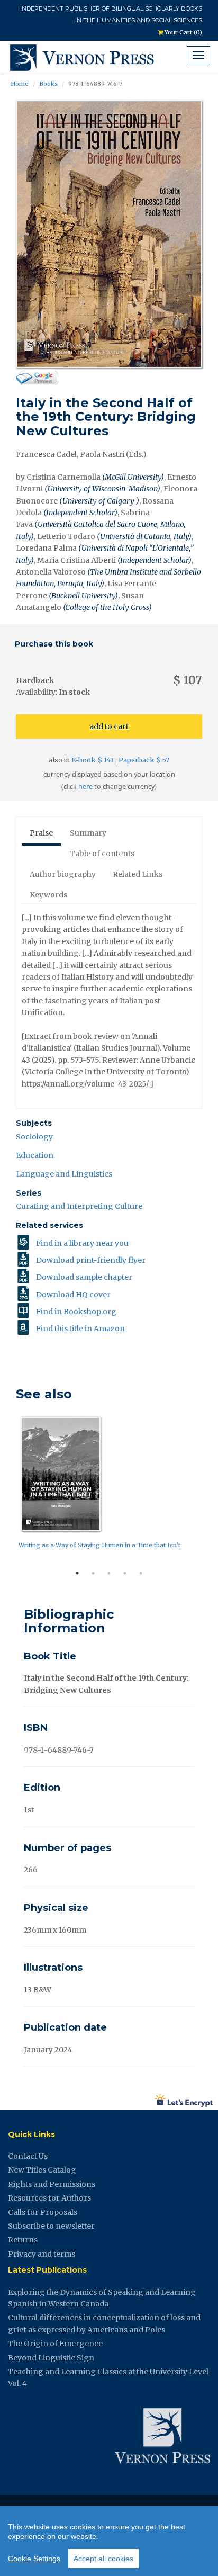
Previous (8, 1488)
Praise (41, 833)
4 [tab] (125, 1573)
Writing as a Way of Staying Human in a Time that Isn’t (99, 1545)
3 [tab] (109, 1573)
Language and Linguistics (64, 1174)
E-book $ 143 (93, 760)
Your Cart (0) (183, 32)
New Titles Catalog (42, 2170)
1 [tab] (77, 1573)
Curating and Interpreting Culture (79, 1206)
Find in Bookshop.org (76, 1312)
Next (210, 1488)
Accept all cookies (103, 2559)
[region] (109, 2541)
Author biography (63, 874)
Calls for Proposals (43, 2212)
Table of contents (102, 854)
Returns (23, 2240)
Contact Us (28, 2156)
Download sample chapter (84, 1277)
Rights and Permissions (52, 2184)
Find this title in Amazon (80, 1329)
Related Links (138, 874)
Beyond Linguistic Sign (51, 2358)
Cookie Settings (34, 2559)
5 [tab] (141, 1573)
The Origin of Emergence (55, 2344)
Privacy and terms (42, 2254)
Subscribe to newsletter (51, 2226)
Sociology (34, 1137)
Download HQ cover (73, 1295)
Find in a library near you (82, 1243)
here (85, 787)
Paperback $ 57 (144, 760)
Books (48, 84)
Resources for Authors (49, 2198)
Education (35, 1155)
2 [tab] (93, 1573)
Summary (88, 833)
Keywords (48, 895)
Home (20, 84)
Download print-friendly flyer (91, 1260)
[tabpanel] (109, 1485)
